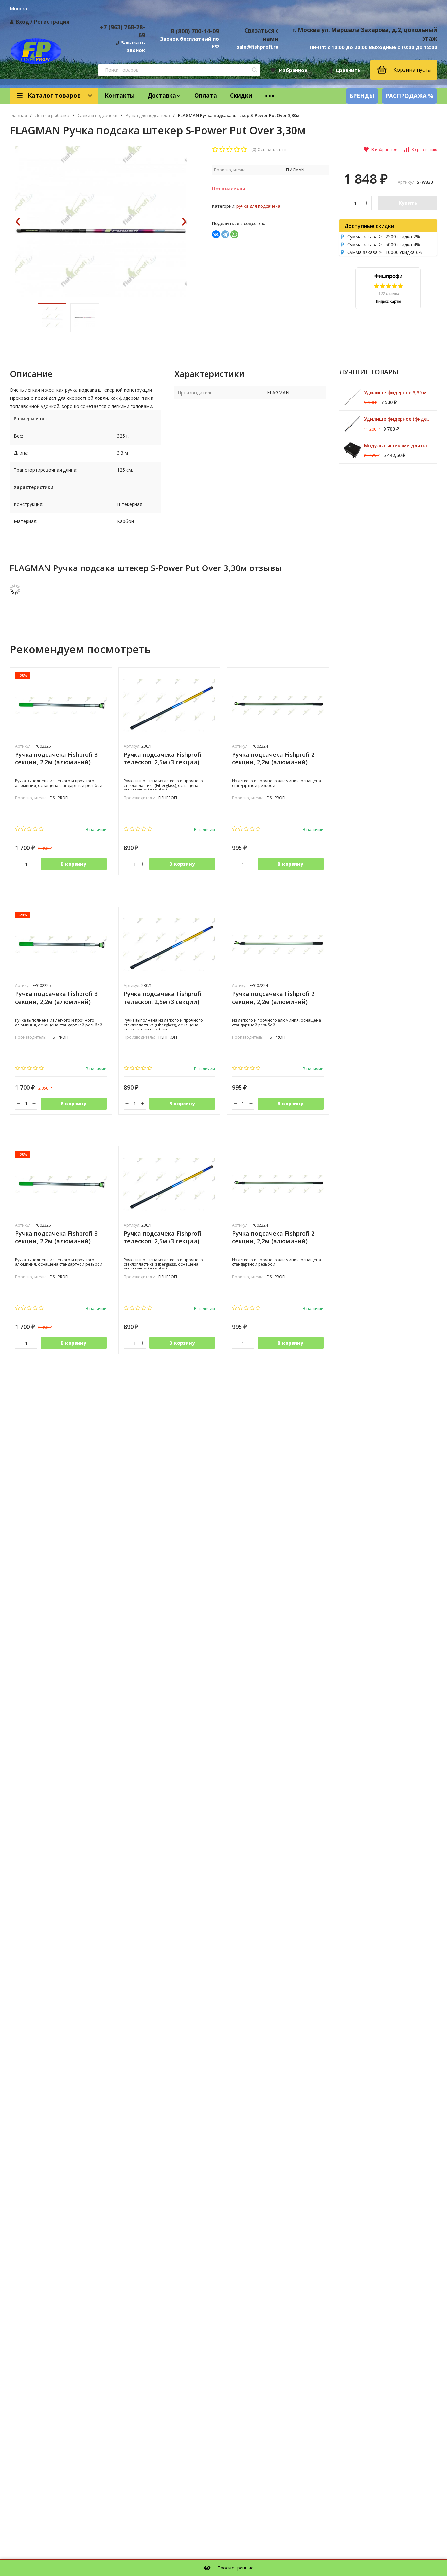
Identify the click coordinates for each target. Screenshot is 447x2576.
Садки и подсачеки (98, 116)
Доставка (162, 96)
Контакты (120, 96)
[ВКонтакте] (216, 234)
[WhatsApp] (234, 234)
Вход (22, 22)
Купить (408, 203)
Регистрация (52, 22)
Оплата (206, 96)
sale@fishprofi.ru (258, 47)
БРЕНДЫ (362, 96)
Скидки (241, 96)
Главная (18, 116)
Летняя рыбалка (52, 116)
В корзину (73, 864)
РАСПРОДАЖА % (409, 96)
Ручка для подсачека (148, 116)
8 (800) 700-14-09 (195, 31)
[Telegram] (225, 234)
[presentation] (18, 222)
